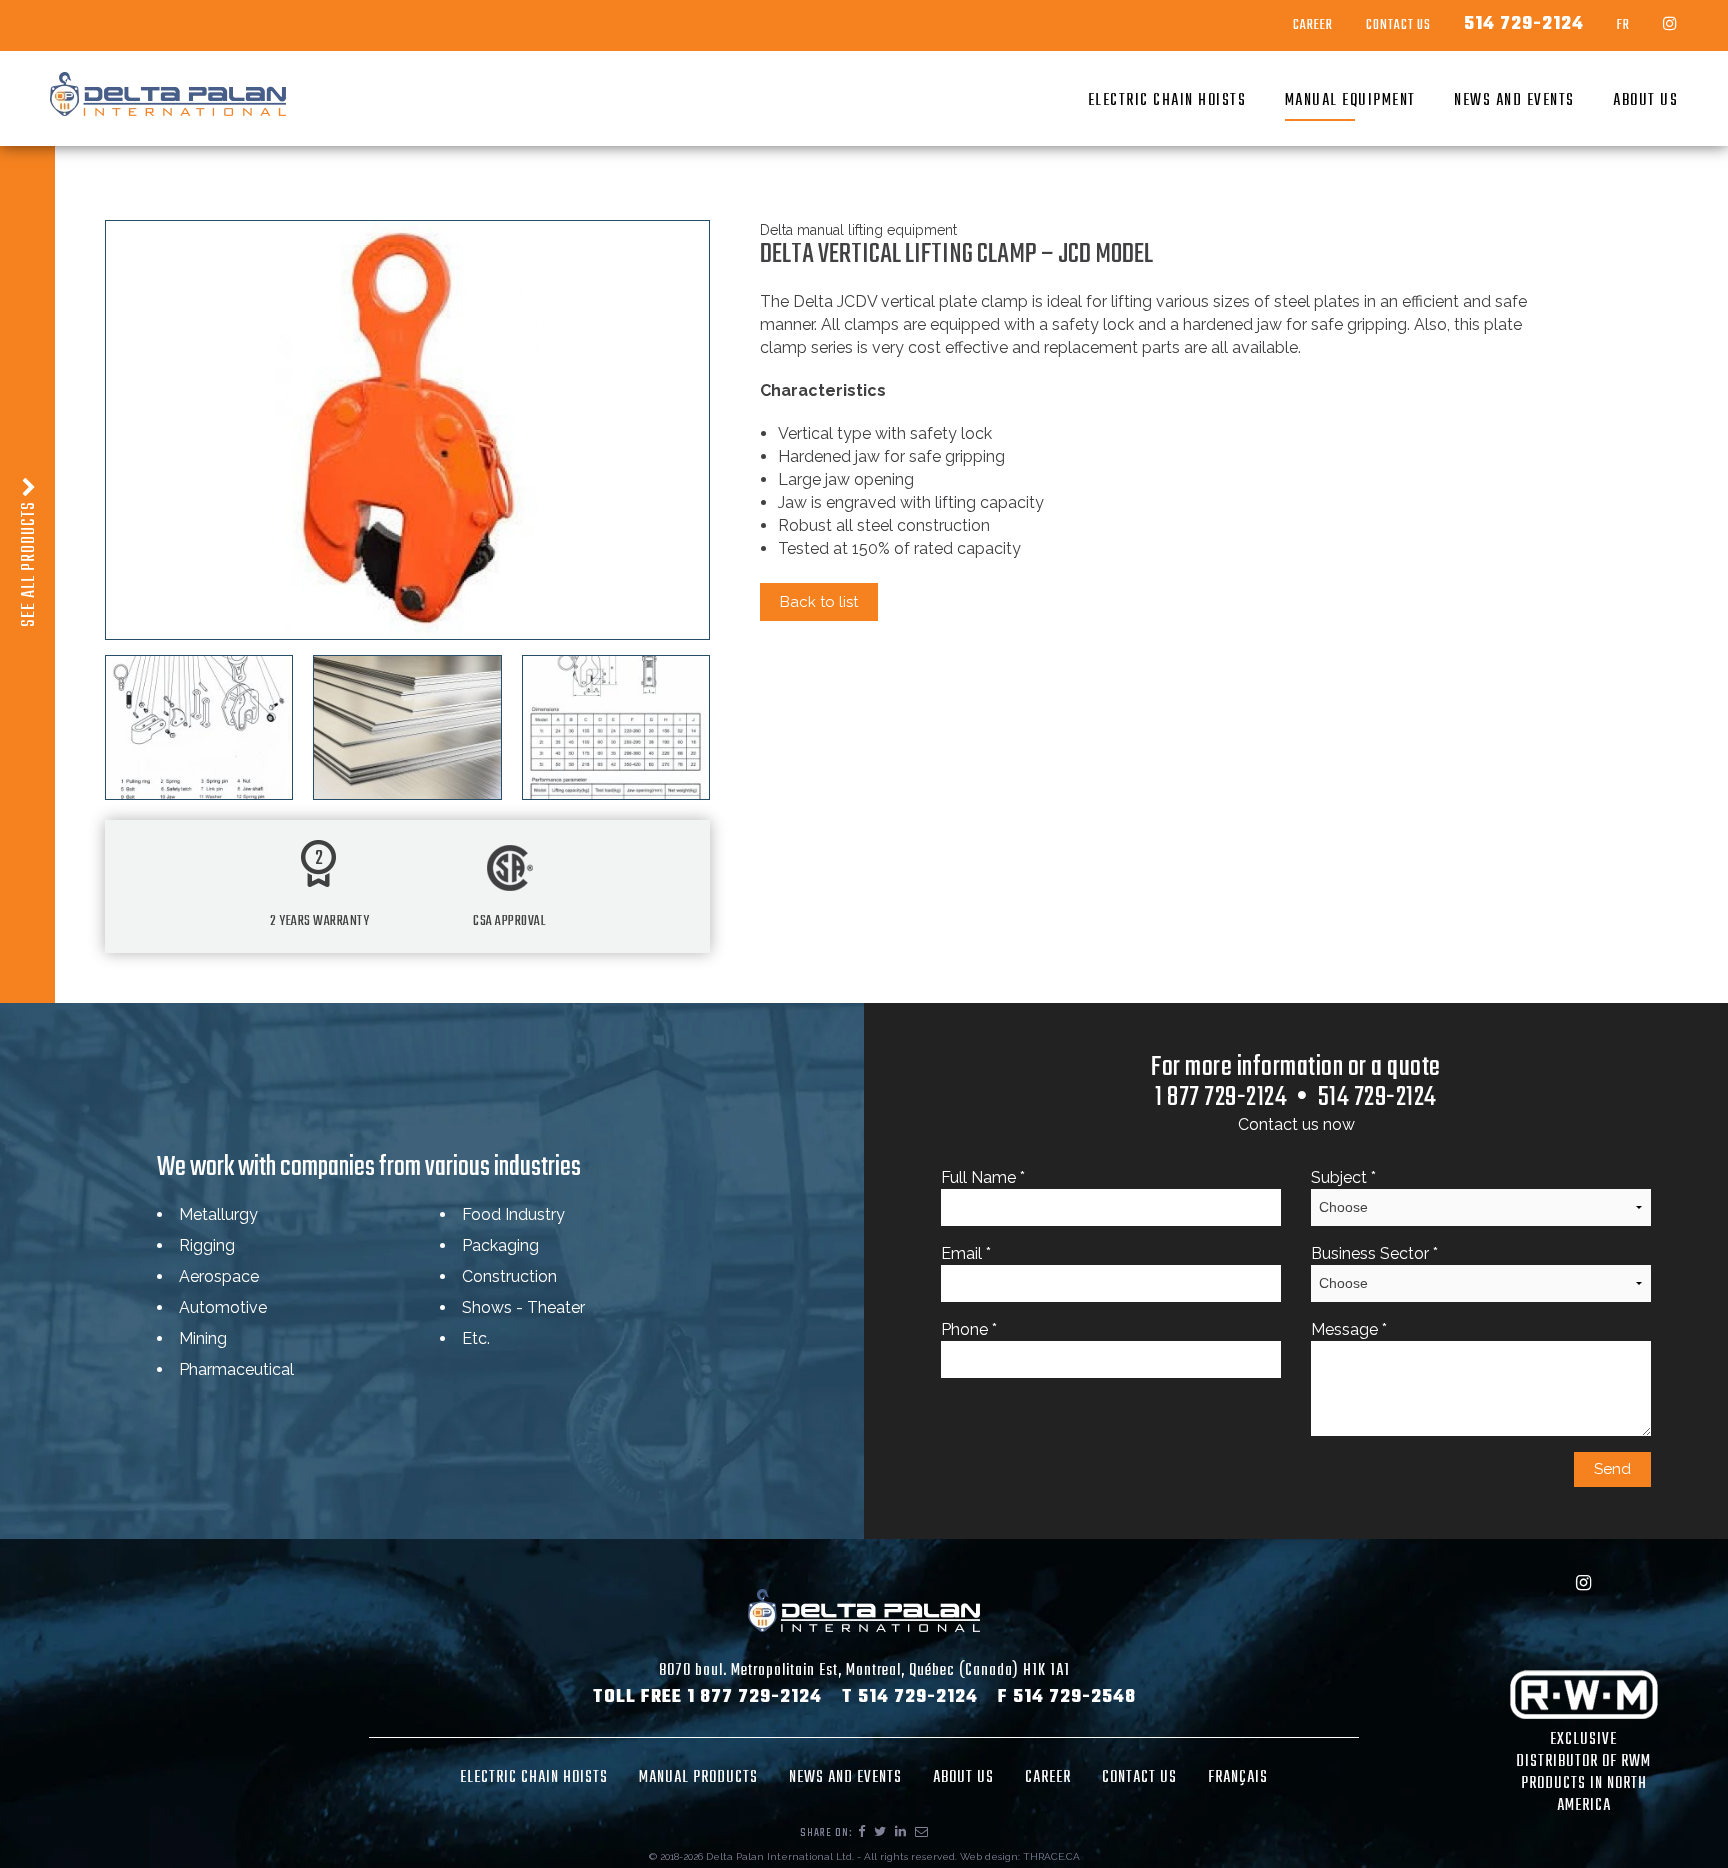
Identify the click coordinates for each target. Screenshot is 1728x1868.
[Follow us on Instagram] (1670, 25)
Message (1349, 1329)
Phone (969, 1329)
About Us (1645, 101)
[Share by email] (922, 1833)
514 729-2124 (1524, 25)
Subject (1343, 1177)
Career (1313, 26)
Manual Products (698, 1778)
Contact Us (1398, 26)
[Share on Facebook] (862, 1833)
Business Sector (1374, 1253)
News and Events (1514, 101)
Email (966, 1253)
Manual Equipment (1350, 101)
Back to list (819, 602)
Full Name (983, 1177)
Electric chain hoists (1167, 101)
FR (1623, 26)
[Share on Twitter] (880, 1833)
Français (1238, 1778)
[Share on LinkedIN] (901, 1833)
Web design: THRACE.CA (1020, 1856)
